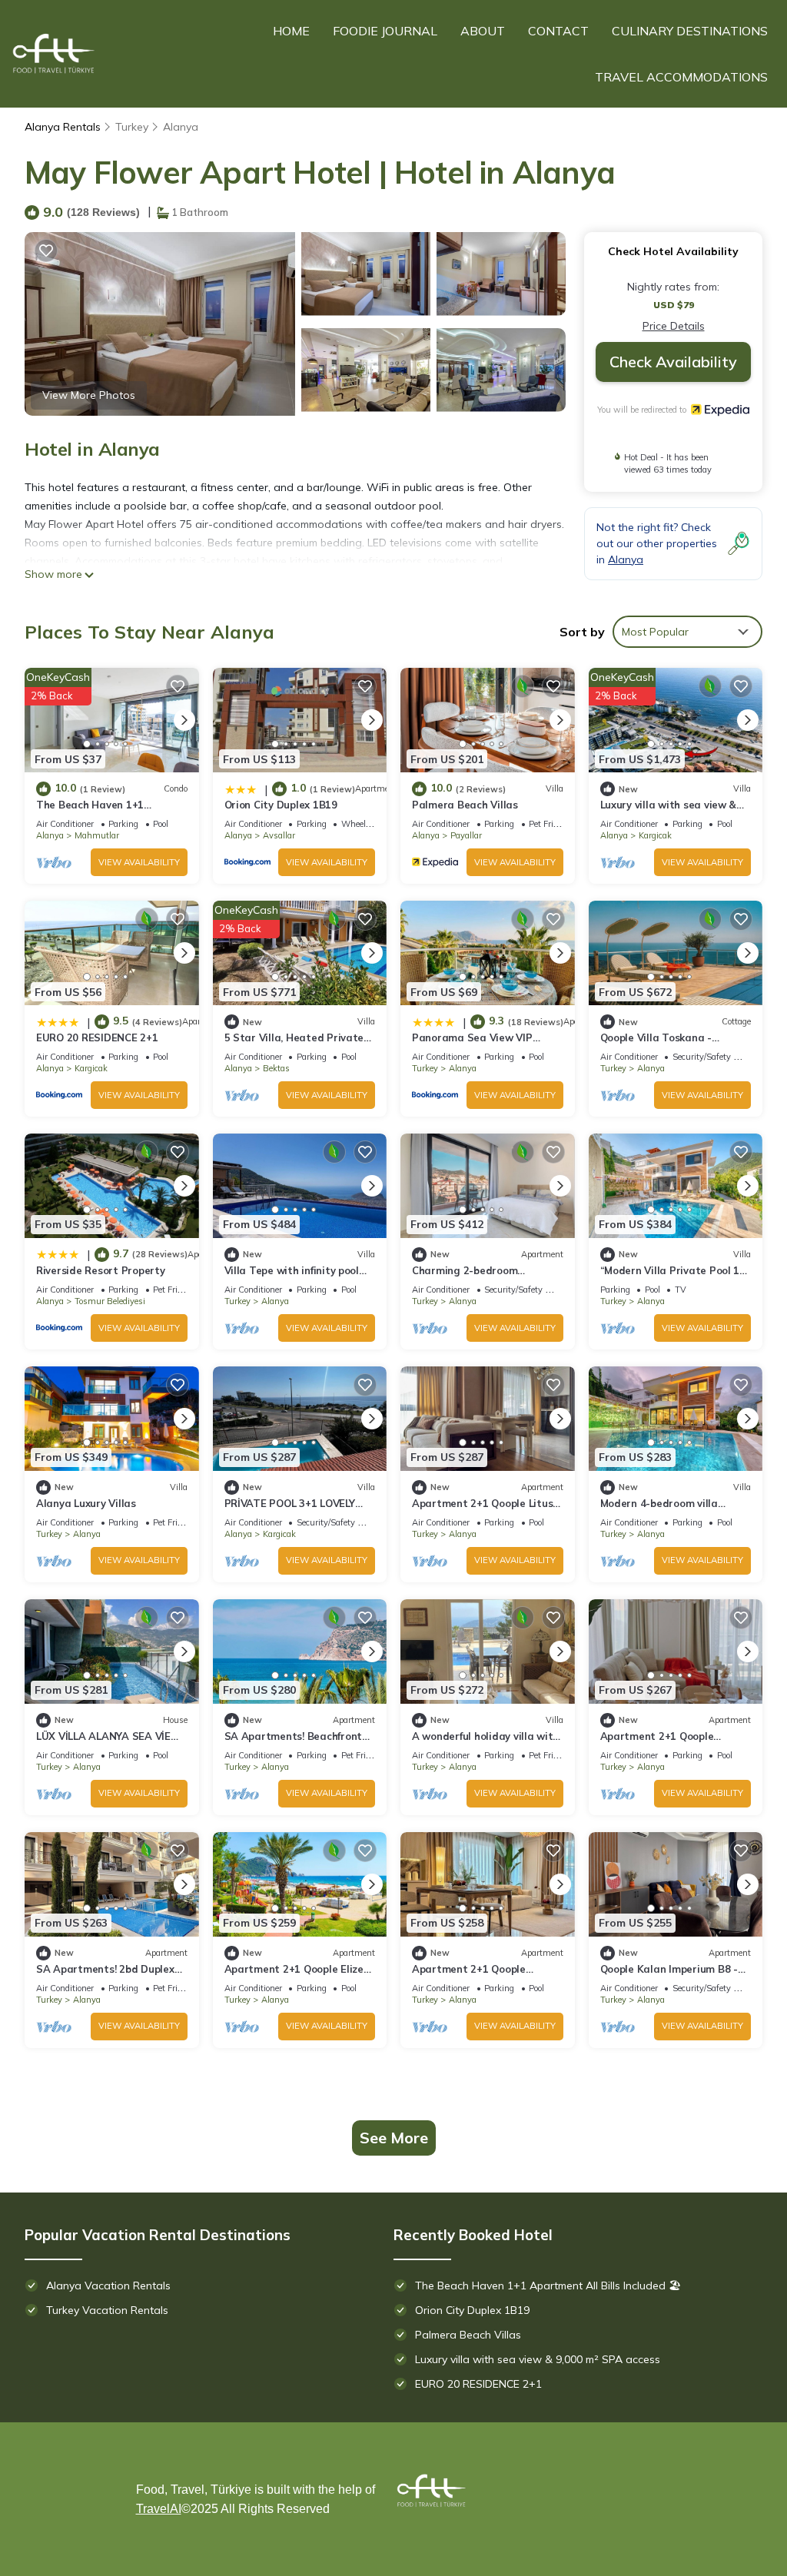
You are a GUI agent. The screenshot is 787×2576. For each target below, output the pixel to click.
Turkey (132, 127)
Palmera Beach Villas (465, 805)
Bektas (276, 1068)
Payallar (466, 835)
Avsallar (279, 835)
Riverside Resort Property (101, 1270)
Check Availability (673, 362)
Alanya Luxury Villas (86, 1503)
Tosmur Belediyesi (110, 1301)
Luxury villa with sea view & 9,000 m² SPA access (538, 2359)
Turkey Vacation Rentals (107, 2310)
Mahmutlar (97, 835)
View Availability (139, 862)
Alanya (181, 127)
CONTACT (558, 31)
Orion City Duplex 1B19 (281, 805)
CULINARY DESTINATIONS (690, 31)
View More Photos (89, 395)
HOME (291, 31)
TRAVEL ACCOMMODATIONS (681, 77)
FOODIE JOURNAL (385, 31)
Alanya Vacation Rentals (108, 2286)
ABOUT (483, 31)
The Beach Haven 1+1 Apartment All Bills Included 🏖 (548, 2286)
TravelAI (159, 2509)
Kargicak (655, 835)
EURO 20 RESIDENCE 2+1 (97, 1037)
